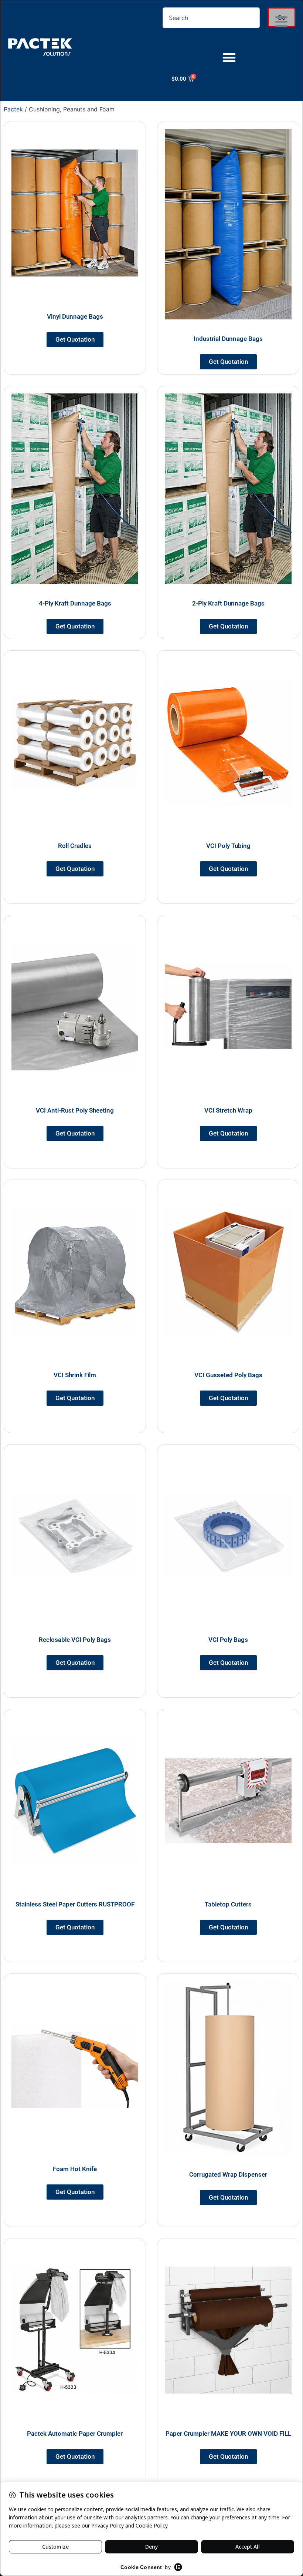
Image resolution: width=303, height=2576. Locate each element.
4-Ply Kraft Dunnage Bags (75, 603)
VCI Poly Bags (228, 1640)
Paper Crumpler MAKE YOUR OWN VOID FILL (228, 2434)
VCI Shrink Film (75, 1375)
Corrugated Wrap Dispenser (228, 2174)
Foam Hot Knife (75, 2169)
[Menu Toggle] (229, 57)
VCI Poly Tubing (228, 846)
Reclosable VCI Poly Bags (75, 1640)
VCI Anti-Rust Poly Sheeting (75, 1110)
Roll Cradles (75, 846)
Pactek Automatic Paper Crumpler (75, 2434)
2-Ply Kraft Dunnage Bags (228, 603)
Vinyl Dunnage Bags (75, 316)
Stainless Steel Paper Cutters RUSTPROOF (75, 1904)
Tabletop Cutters (228, 1904)
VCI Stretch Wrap (228, 1110)
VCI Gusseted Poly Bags (228, 1375)
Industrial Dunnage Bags (228, 339)
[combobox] (211, 18)
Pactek (13, 109)
